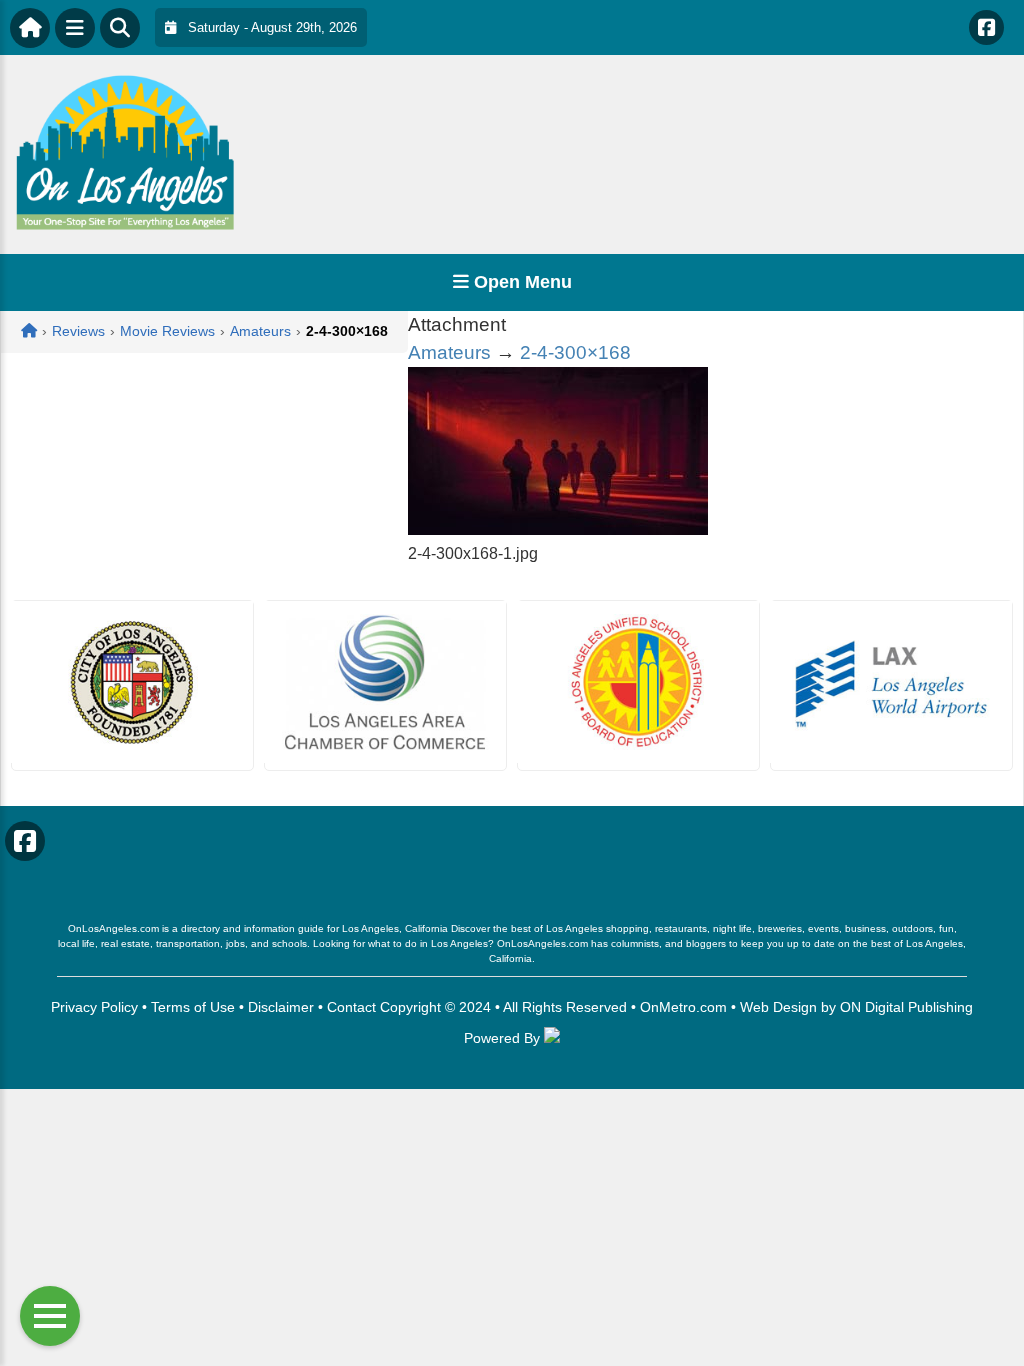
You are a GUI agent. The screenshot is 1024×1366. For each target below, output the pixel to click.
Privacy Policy (94, 1007)
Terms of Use (193, 1007)
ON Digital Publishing (906, 1007)
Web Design (778, 1007)
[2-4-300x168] (558, 529)
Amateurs (449, 352)
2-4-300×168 (575, 352)
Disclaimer (281, 1007)
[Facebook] (986, 27)
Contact (351, 1007)
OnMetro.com (683, 1007)
